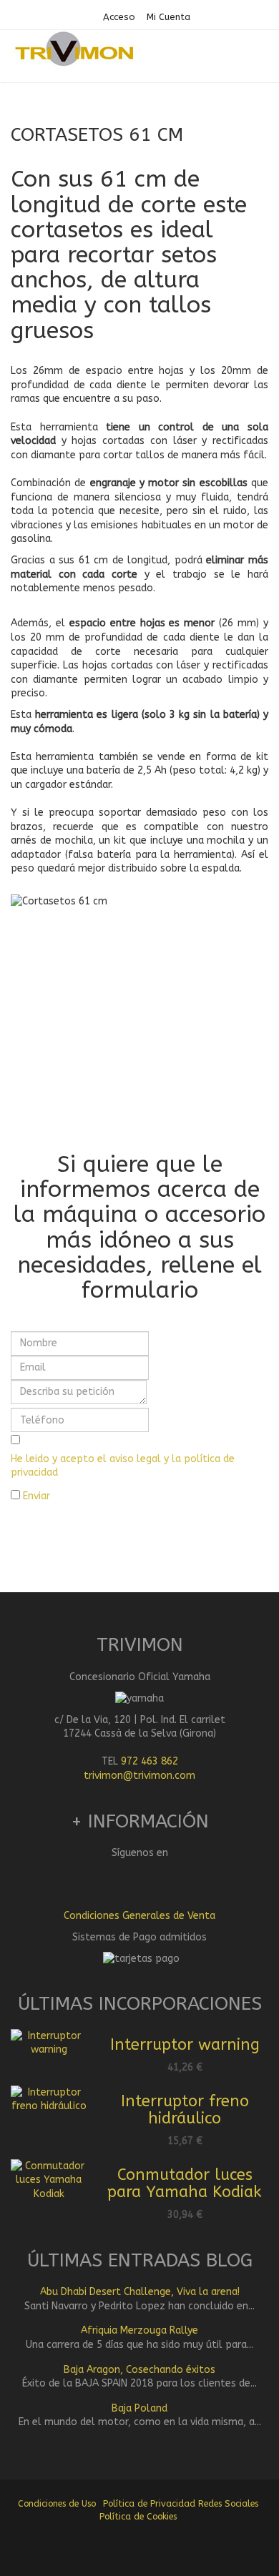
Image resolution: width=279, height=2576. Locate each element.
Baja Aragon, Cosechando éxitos (139, 2370)
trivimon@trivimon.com (139, 1776)
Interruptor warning (185, 2045)
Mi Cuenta (168, 17)
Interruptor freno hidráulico (185, 2110)
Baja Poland (139, 2408)
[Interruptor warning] (49, 2042)
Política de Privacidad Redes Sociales (181, 2503)
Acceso (119, 17)
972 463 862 (150, 1761)
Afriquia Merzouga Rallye (139, 2330)
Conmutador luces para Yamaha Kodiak (185, 2183)
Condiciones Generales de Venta (139, 1916)
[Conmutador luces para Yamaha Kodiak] (49, 2180)
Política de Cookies (138, 2516)
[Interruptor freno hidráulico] (49, 2099)
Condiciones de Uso (57, 2503)
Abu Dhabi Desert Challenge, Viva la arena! (140, 2292)
